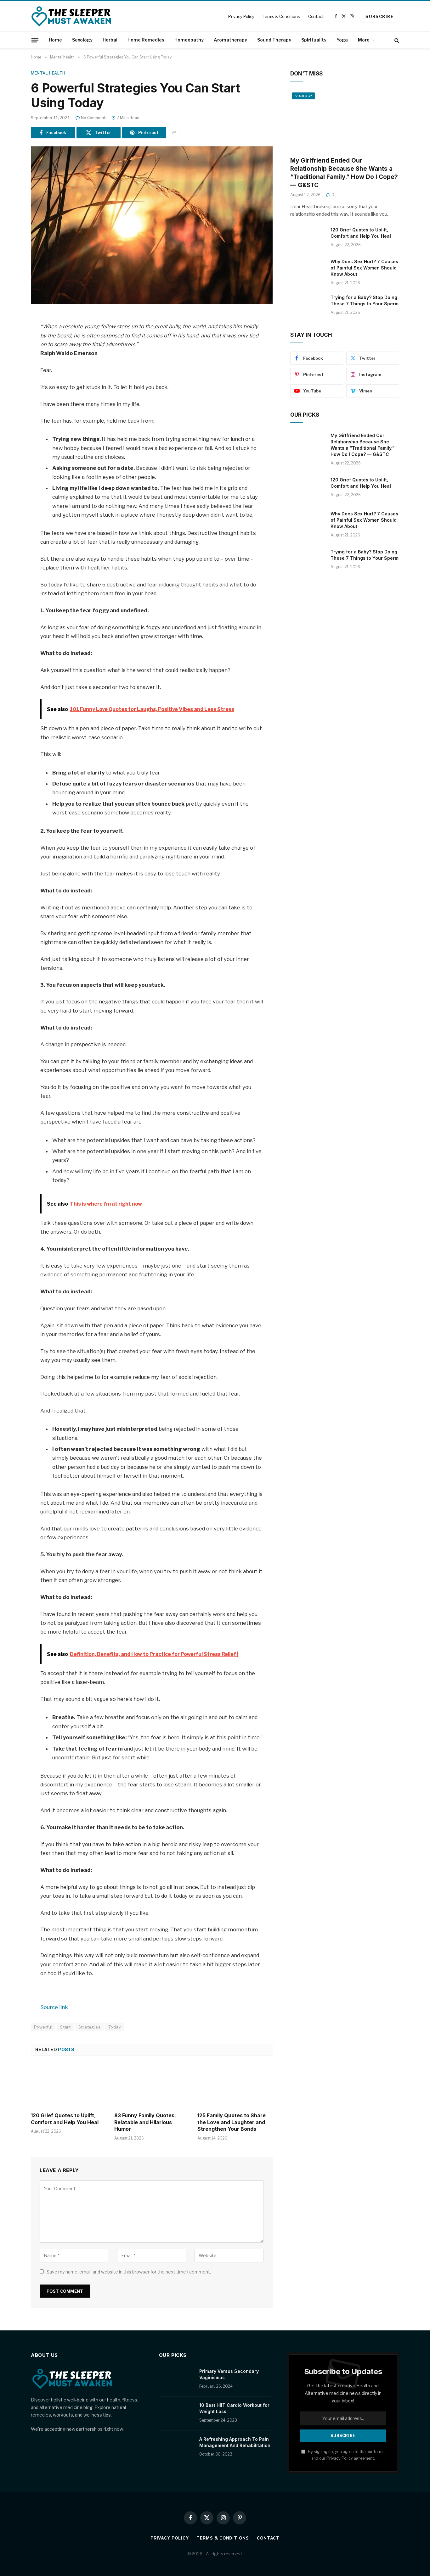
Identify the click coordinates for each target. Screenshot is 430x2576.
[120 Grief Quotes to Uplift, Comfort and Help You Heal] (68, 2086)
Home (55, 40)
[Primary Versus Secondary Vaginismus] (176, 2379)
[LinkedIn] (9, 367)
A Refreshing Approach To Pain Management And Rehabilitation (235, 2442)
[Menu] (35, 40)
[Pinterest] (9, 383)
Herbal (110, 40)
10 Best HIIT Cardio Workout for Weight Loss (234, 2408)
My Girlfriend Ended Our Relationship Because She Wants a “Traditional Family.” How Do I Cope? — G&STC (344, 173)
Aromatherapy (230, 40)
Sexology (82, 40)
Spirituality (314, 40)
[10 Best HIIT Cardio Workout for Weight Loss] (176, 2413)
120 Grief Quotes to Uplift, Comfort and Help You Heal (65, 2119)
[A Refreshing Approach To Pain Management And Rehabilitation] (176, 2447)
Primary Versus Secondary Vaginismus (229, 2374)
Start (65, 2027)
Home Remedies (146, 40)
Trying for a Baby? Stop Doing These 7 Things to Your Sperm (365, 300)
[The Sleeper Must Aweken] (72, 16)
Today (115, 2027)
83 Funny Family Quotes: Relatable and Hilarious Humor (145, 2122)
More (364, 40)
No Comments (94, 118)
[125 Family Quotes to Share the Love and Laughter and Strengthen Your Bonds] (235, 2086)
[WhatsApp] (9, 399)
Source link (54, 2007)
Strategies (89, 2027)
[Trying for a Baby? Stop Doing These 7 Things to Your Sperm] (308, 306)
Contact (316, 16)
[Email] (9, 415)
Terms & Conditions (281, 16)
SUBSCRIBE (379, 16)
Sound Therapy (274, 40)
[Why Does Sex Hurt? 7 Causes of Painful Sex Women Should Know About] (308, 270)
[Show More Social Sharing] (174, 133)
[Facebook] (9, 335)
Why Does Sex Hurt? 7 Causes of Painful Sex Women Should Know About (364, 268)
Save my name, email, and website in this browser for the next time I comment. (129, 2272)
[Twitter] (9, 351)
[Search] (396, 40)
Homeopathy (189, 40)
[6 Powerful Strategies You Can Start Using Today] (152, 225)
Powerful (43, 2027)
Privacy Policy (241, 16)
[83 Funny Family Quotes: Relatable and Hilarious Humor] (152, 2086)
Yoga (342, 40)
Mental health (48, 73)
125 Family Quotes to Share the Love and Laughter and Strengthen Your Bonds (232, 2122)
